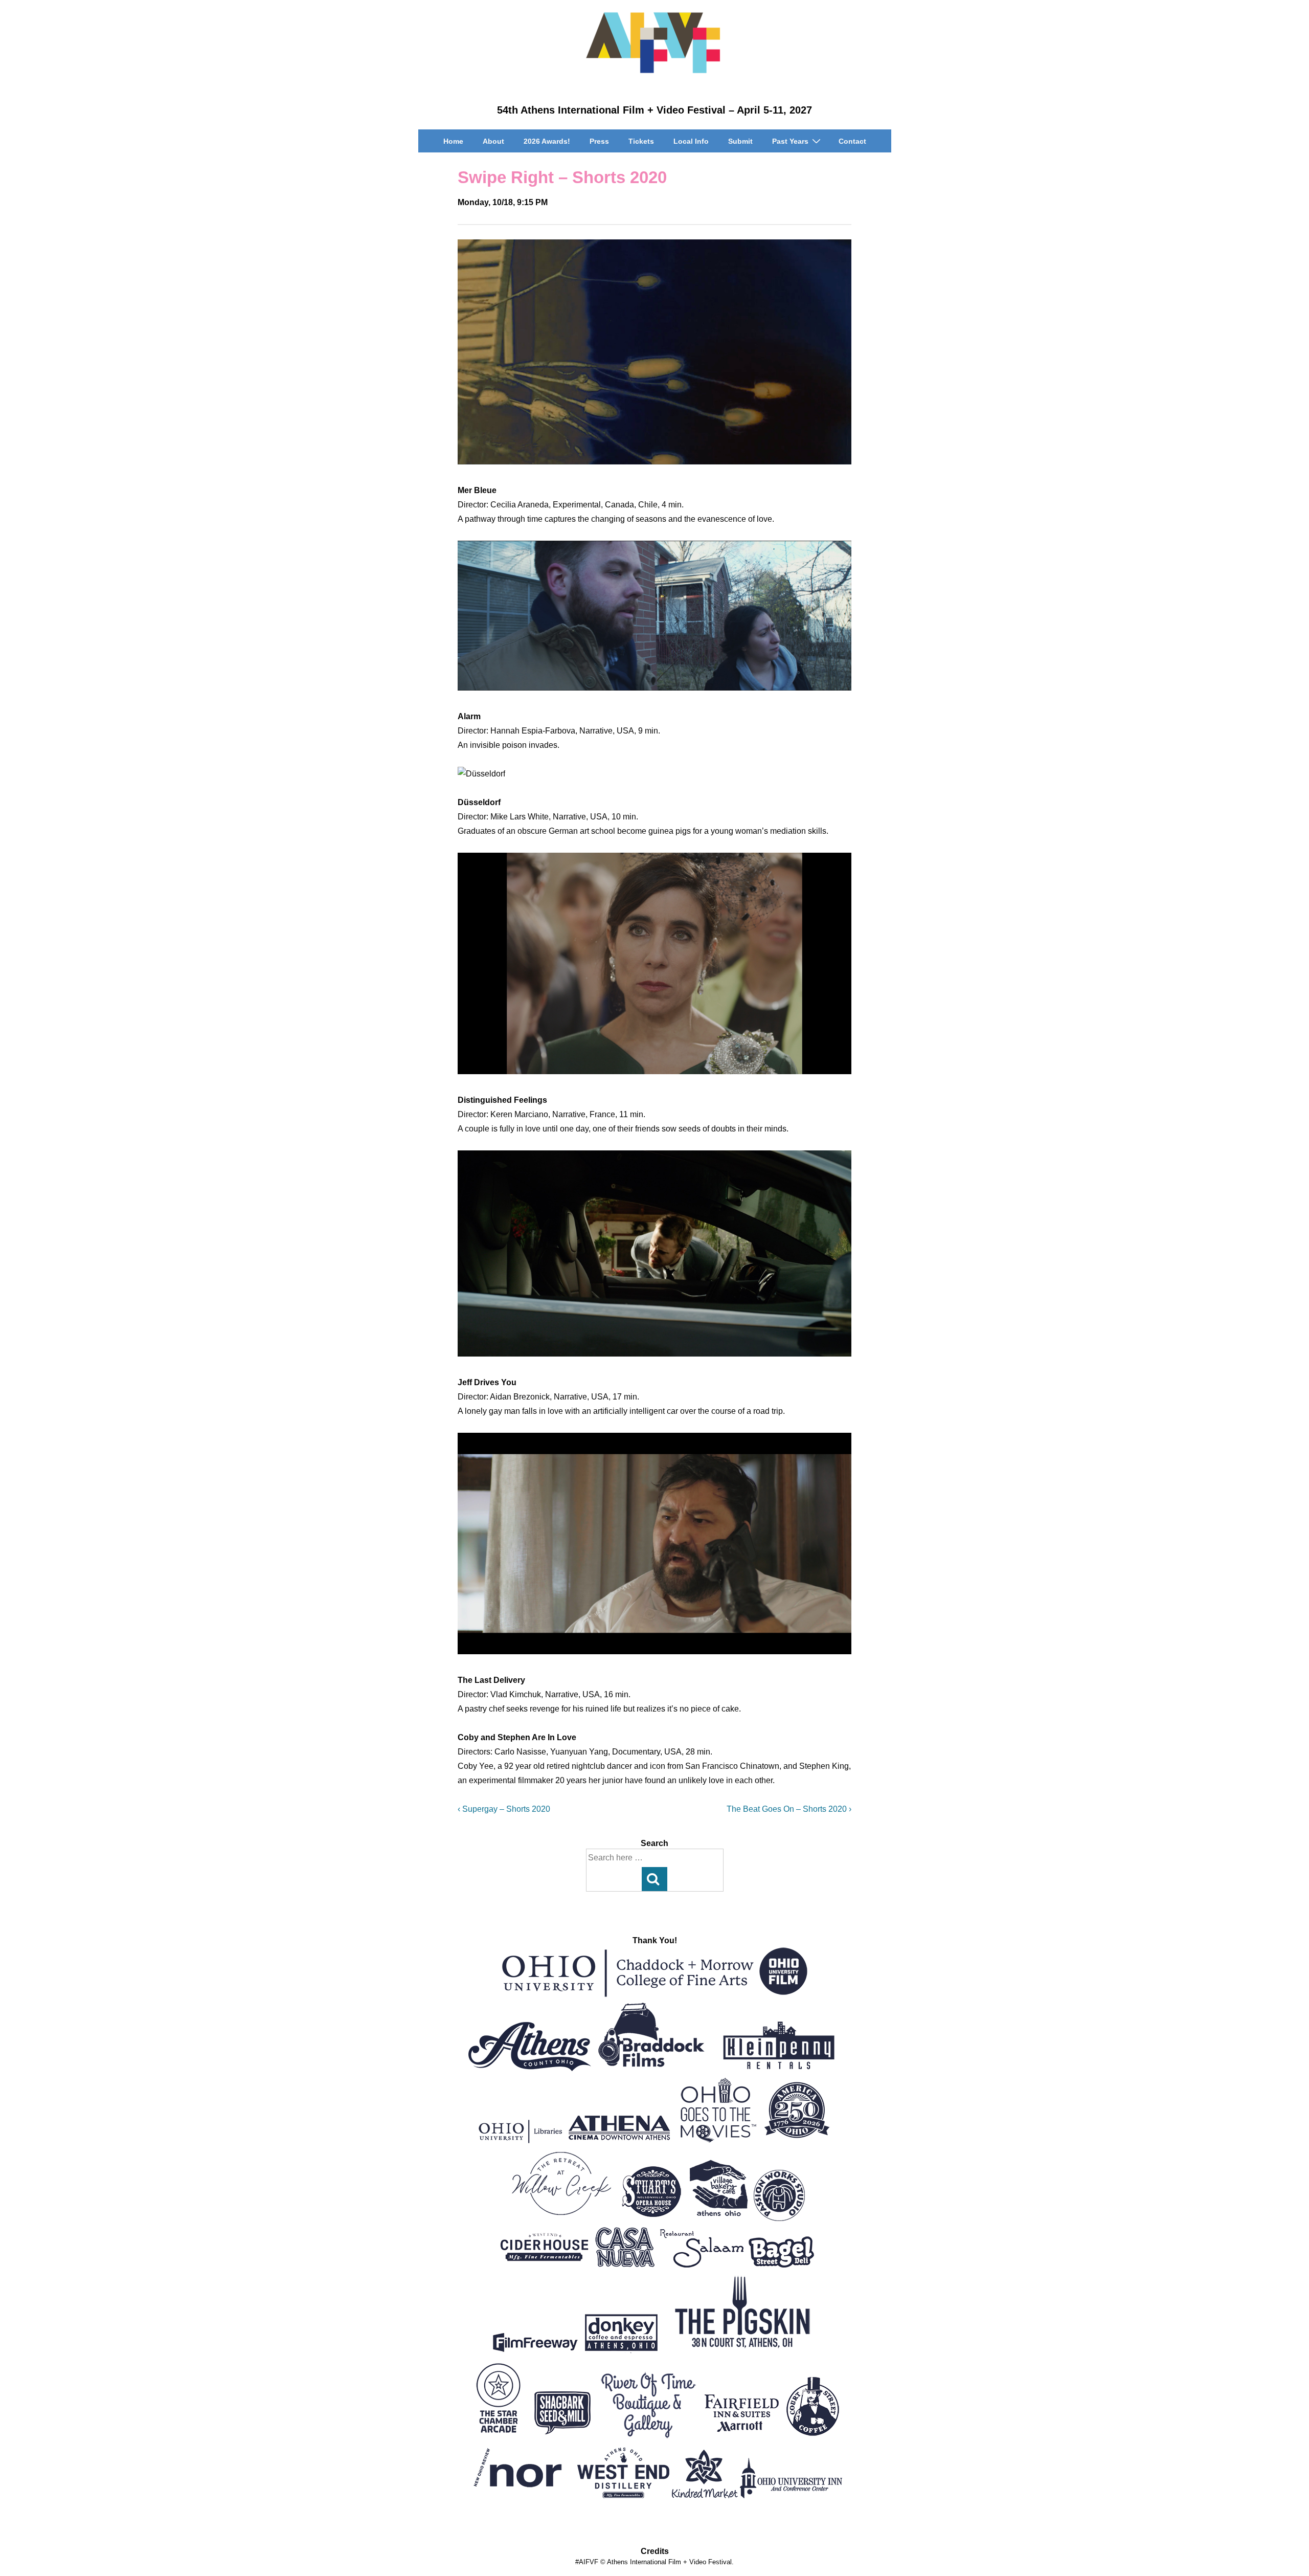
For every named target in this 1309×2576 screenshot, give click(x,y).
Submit (740, 141)
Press (599, 141)
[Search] (654, 1879)
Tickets (641, 141)
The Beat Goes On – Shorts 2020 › (789, 1809)
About (493, 141)
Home (453, 141)
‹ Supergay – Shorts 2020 (504, 1809)
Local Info (691, 141)
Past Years (790, 141)
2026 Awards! (547, 141)
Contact (852, 141)
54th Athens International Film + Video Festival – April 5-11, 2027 (654, 110)
